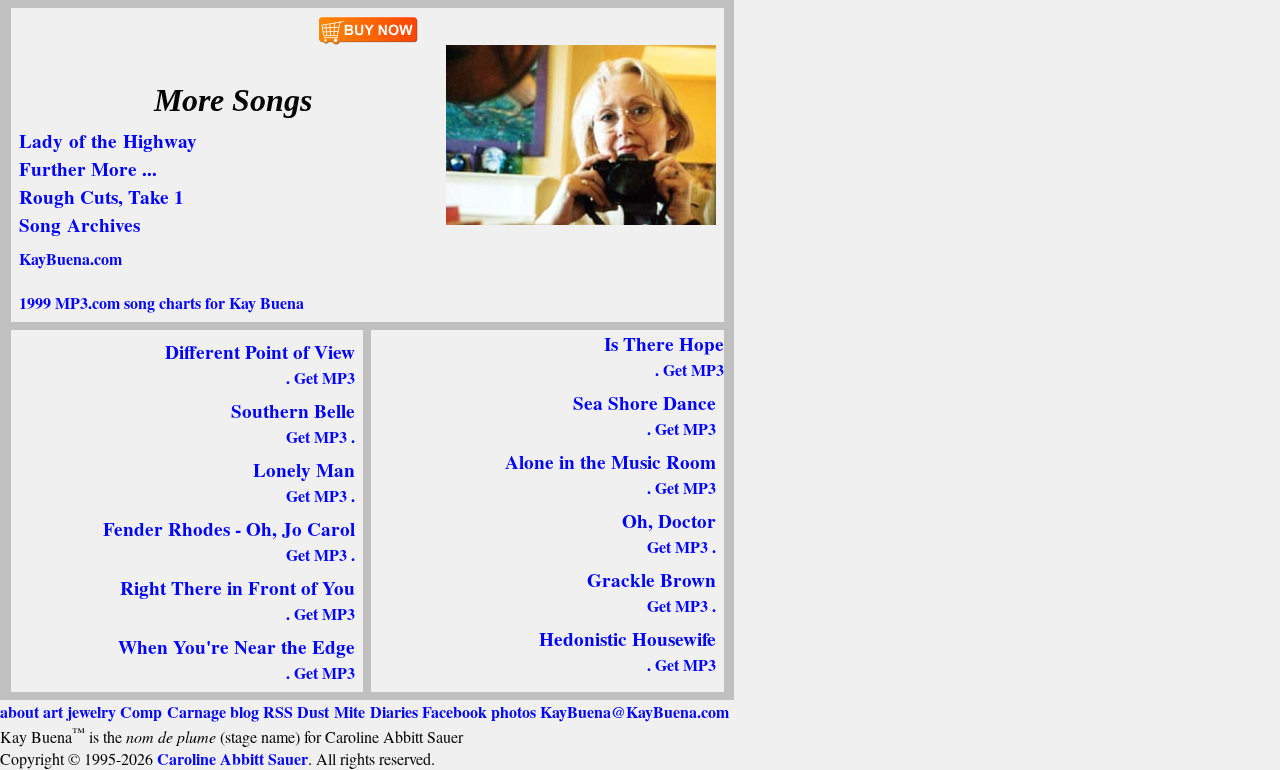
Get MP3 (324, 377)
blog (244, 711)
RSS (278, 711)
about (19, 711)
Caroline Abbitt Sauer (232, 758)
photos (513, 711)
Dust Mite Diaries (357, 711)
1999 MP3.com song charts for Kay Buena (161, 302)
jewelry (91, 711)
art (53, 711)
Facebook (454, 711)
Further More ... (88, 169)
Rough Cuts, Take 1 (101, 197)
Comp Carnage (173, 711)
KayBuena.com (70, 258)
